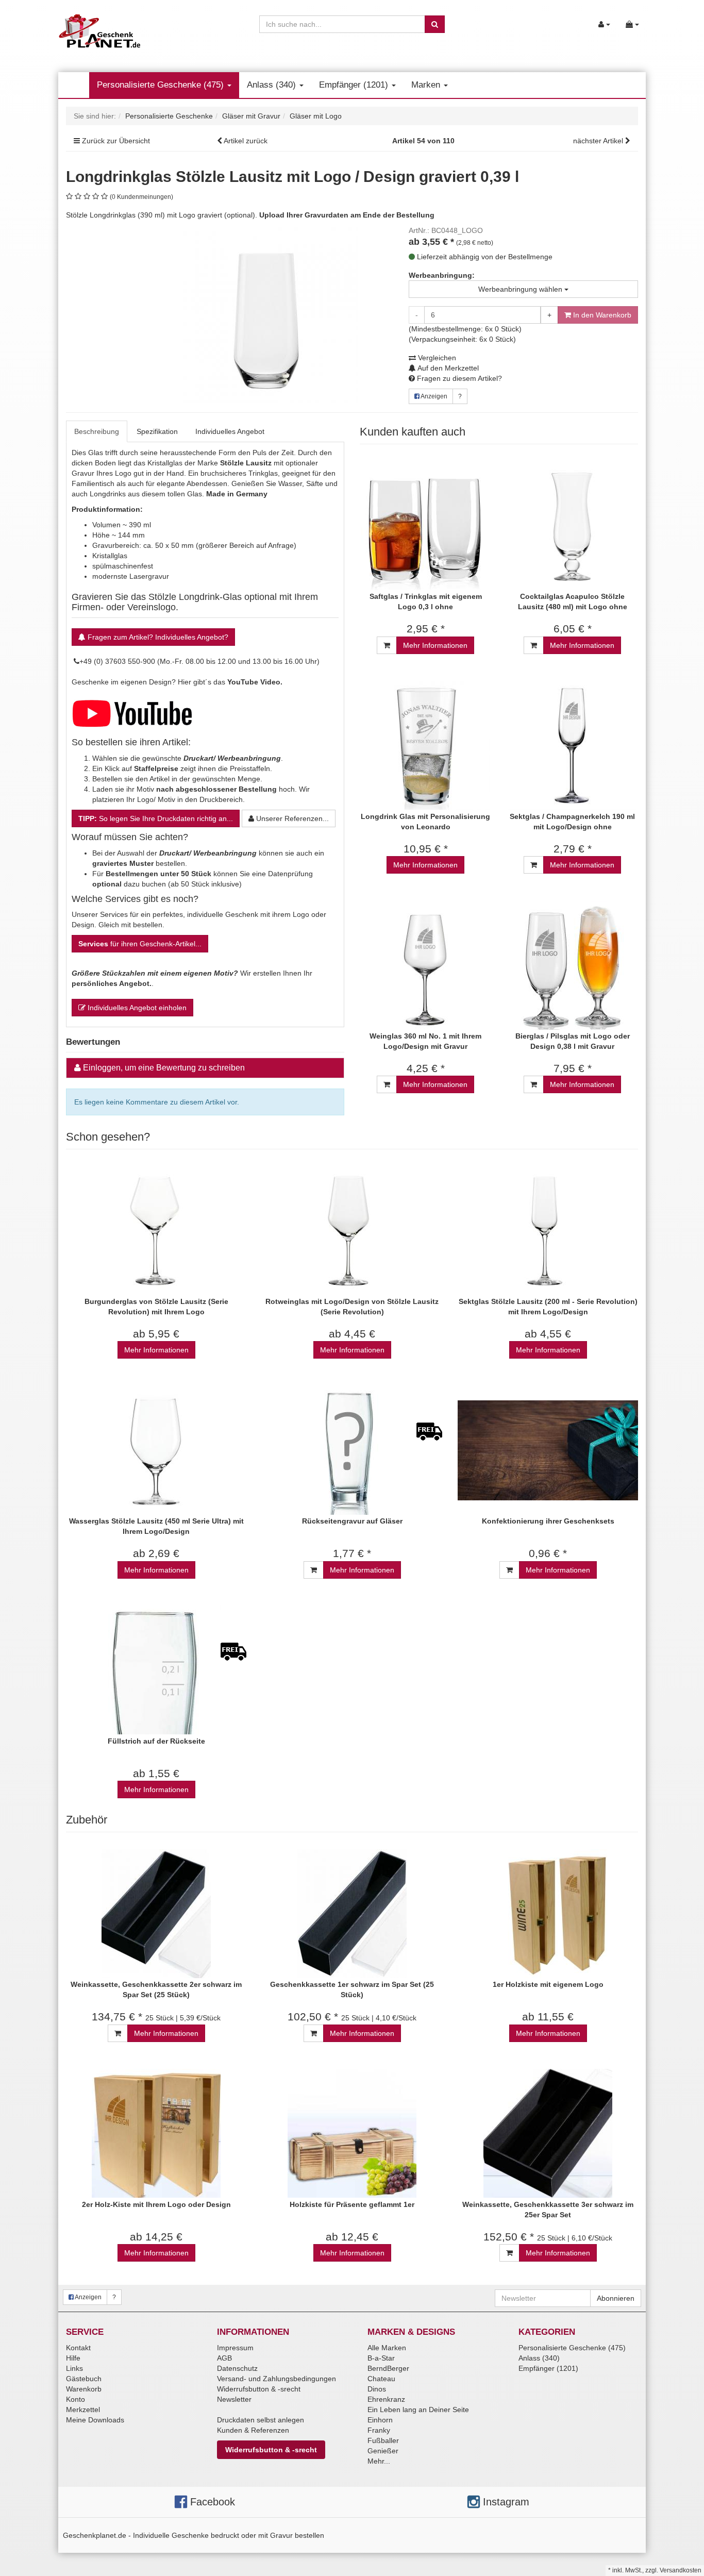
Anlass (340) (273, 85)
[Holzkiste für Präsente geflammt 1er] (352, 2134)
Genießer (383, 2451)
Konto (76, 2399)
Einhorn (380, 2420)
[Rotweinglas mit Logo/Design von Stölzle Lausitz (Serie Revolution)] (352, 1231)
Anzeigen (433, 396)
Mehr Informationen (435, 645)
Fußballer (383, 2440)
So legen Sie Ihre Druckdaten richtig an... (156, 818)
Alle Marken (387, 2348)
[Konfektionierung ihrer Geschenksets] (548, 1450)
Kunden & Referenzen (253, 2430)
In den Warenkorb (601, 315)
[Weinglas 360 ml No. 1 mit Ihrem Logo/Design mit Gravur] (425, 965)
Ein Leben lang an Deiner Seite (418, 2410)
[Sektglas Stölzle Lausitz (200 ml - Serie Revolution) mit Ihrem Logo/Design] (548, 1231)
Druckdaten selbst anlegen (261, 2420)
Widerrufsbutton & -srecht (259, 2389)
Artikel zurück (246, 141)
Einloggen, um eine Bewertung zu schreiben (164, 1068)
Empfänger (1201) (355, 85)
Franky (379, 2430)
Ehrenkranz (386, 2399)
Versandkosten (681, 2570)
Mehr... (379, 2461)
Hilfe (73, 2358)
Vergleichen (436, 358)
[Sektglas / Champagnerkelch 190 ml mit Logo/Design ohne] (572, 746)
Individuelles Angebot (230, 431)
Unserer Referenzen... (291, 818)
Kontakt (78, 2348)
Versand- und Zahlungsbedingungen (276, 2379)
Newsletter (234, 2399)
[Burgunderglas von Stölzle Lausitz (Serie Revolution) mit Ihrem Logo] (156, 1231)
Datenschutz (237, 2368)
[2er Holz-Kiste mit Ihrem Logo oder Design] (156, 2134)
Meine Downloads (95, 2420)
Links (74, 2368)
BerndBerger (388, 2368)
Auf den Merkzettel (447, 368)
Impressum (235, 2348)
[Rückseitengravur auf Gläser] (352, 1450)
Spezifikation (157, 431)
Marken (427, 85)
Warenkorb (84, 2389)
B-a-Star (381, 2358)
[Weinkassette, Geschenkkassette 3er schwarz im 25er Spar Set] (548, 2134)
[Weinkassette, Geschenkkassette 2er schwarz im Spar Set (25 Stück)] (156, 1913)
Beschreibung (97, 431)
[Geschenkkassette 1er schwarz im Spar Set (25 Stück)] (352, 1913)
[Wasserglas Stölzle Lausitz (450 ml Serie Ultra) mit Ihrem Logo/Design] (156, 1450)
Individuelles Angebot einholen (136, 1008)
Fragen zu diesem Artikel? (458, 378)
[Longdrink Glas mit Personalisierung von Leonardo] (425, 746)
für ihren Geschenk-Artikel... (140, 944)
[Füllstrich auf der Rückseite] (156, 1670)
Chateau (381, 2379)
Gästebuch (84, 2379)
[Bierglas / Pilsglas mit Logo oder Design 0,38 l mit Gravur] (572, 965)
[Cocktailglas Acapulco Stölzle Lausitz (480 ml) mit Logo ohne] (572, 525)
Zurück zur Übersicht (116, 141)
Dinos (377, 2389)
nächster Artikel (599, 141)
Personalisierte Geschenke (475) (162, 85)
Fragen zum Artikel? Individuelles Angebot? (157, 637)
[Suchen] (435, 24)
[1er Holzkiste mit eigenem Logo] (548, 1913)
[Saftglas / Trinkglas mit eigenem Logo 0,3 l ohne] (425, 525)
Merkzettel (83, 2410)
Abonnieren (616, 2298)
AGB (224, 2358)
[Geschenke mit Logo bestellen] (132, 712)
